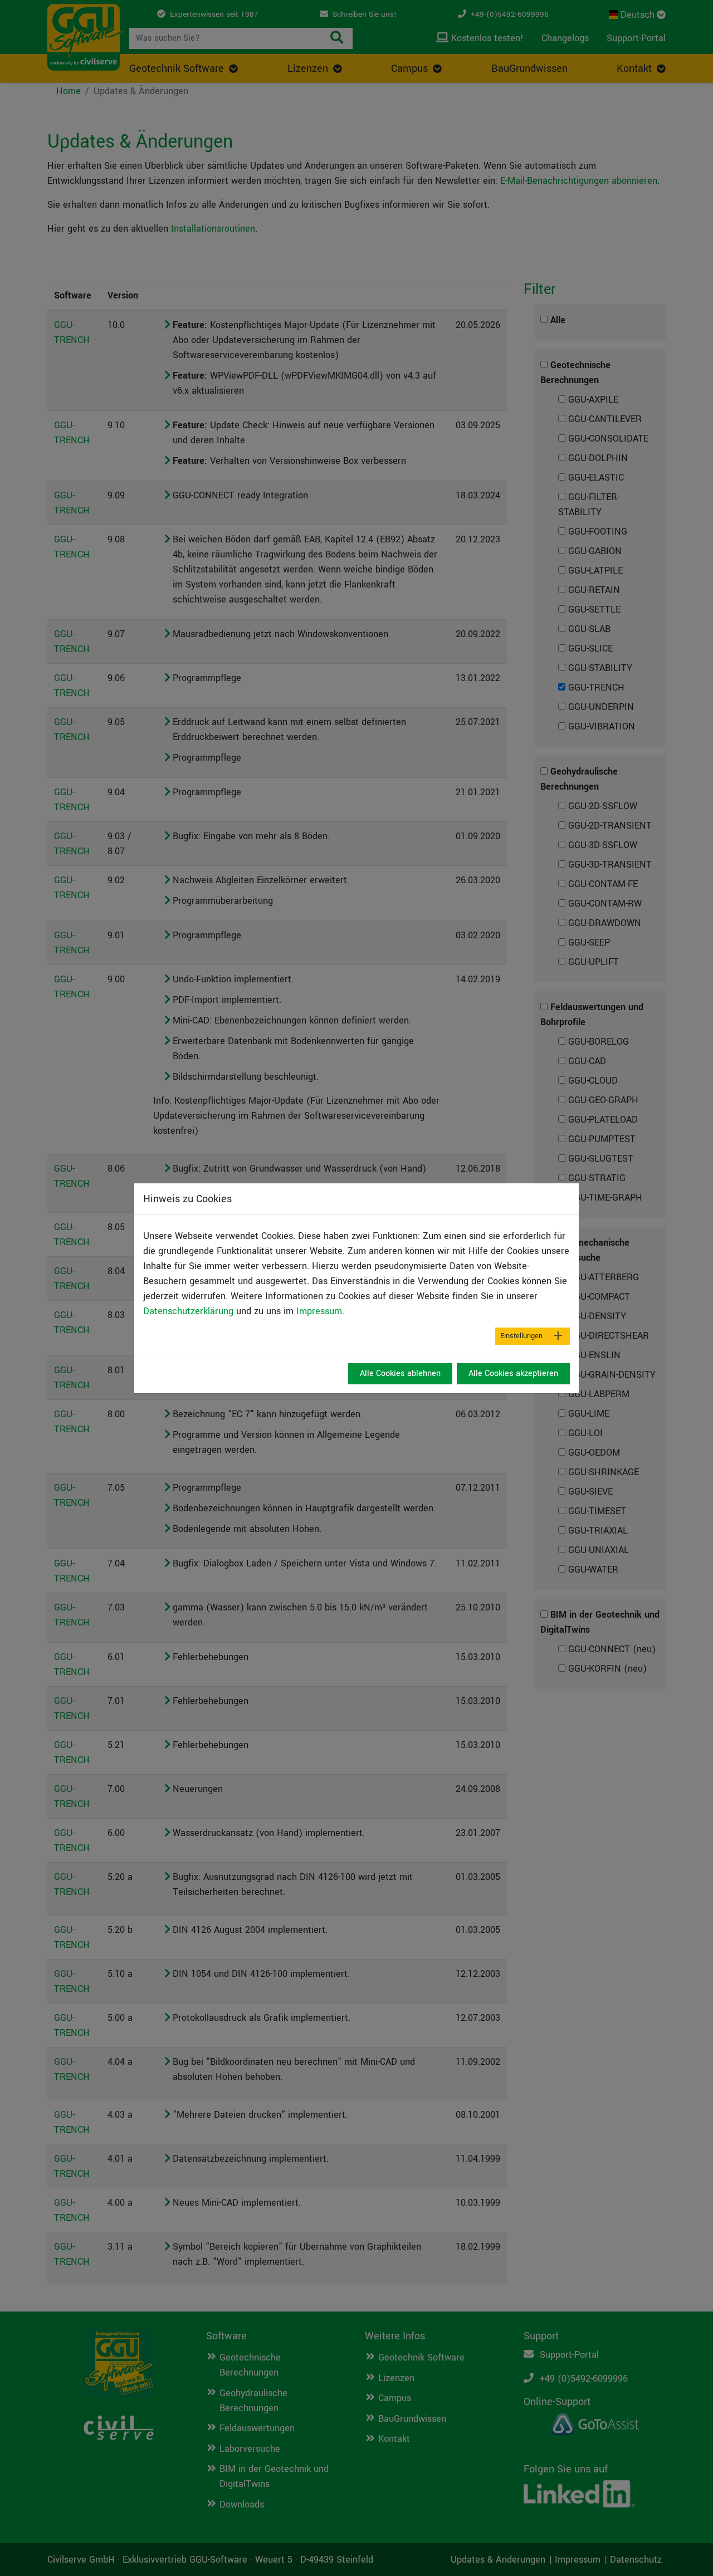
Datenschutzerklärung (188, 1311)
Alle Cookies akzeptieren (513, 1373)
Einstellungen (521, 1336)
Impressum (319, 1311)
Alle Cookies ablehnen (400, 1373)
